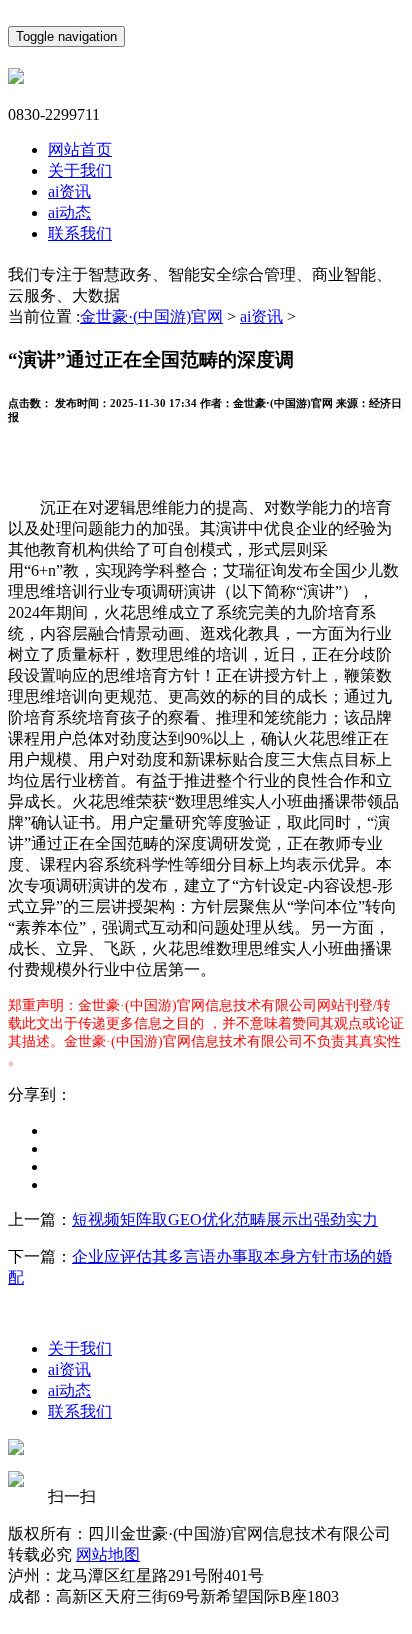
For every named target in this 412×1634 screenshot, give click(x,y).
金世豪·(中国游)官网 (151, 316)
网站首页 (80, 149)
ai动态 (69, 212)
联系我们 (80, 233)
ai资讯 (69, 191)
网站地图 (108, 1554)
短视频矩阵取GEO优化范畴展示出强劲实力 (225, 1219)
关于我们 (80, 170)
